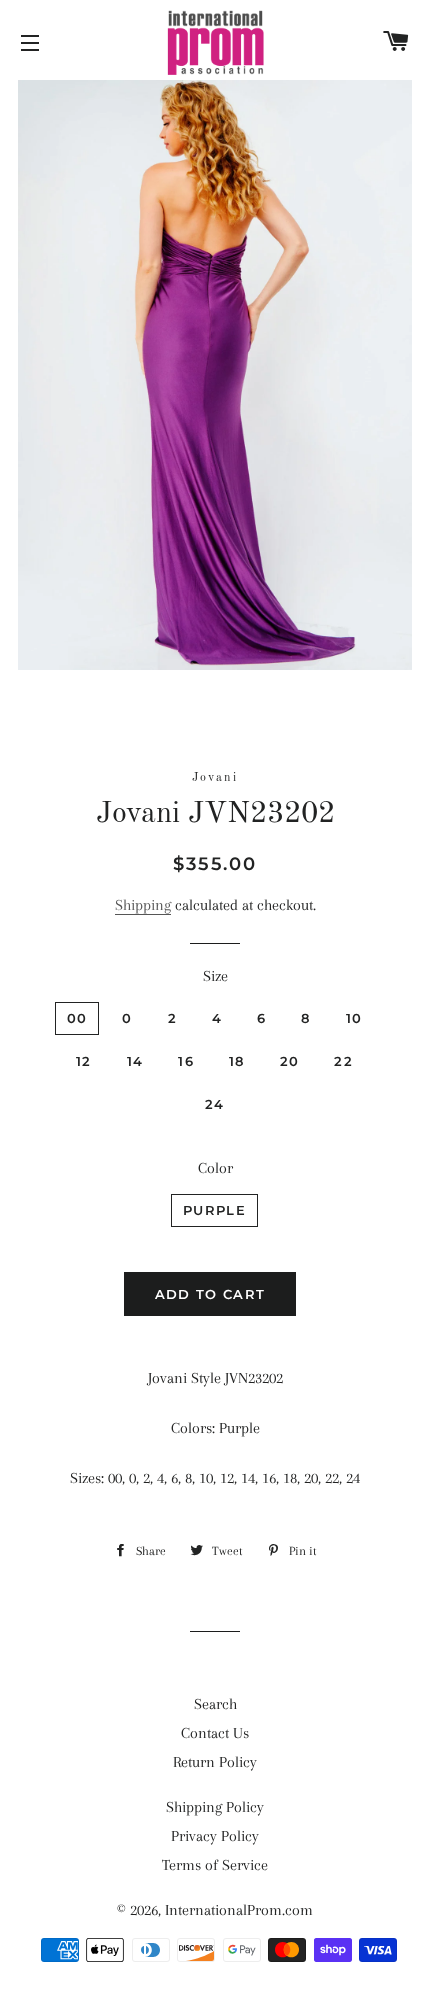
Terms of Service (215, 1865)
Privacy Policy (215, 1836)
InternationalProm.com (239, 1910)
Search (215, 1704)
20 (290, 1061)
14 (135, 1061)
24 (215, 1104)
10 (354, 1018)
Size (215, 976)
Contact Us (215, 1733)
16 (186, 1061)
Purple (214, 1210)
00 (77, 1018)
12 (84, 1061)
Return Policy (215, 1762)
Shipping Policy (215, 1807)
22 (343, 1061)
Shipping (143, 905)
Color (215, 1168)
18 (237, 1061)
